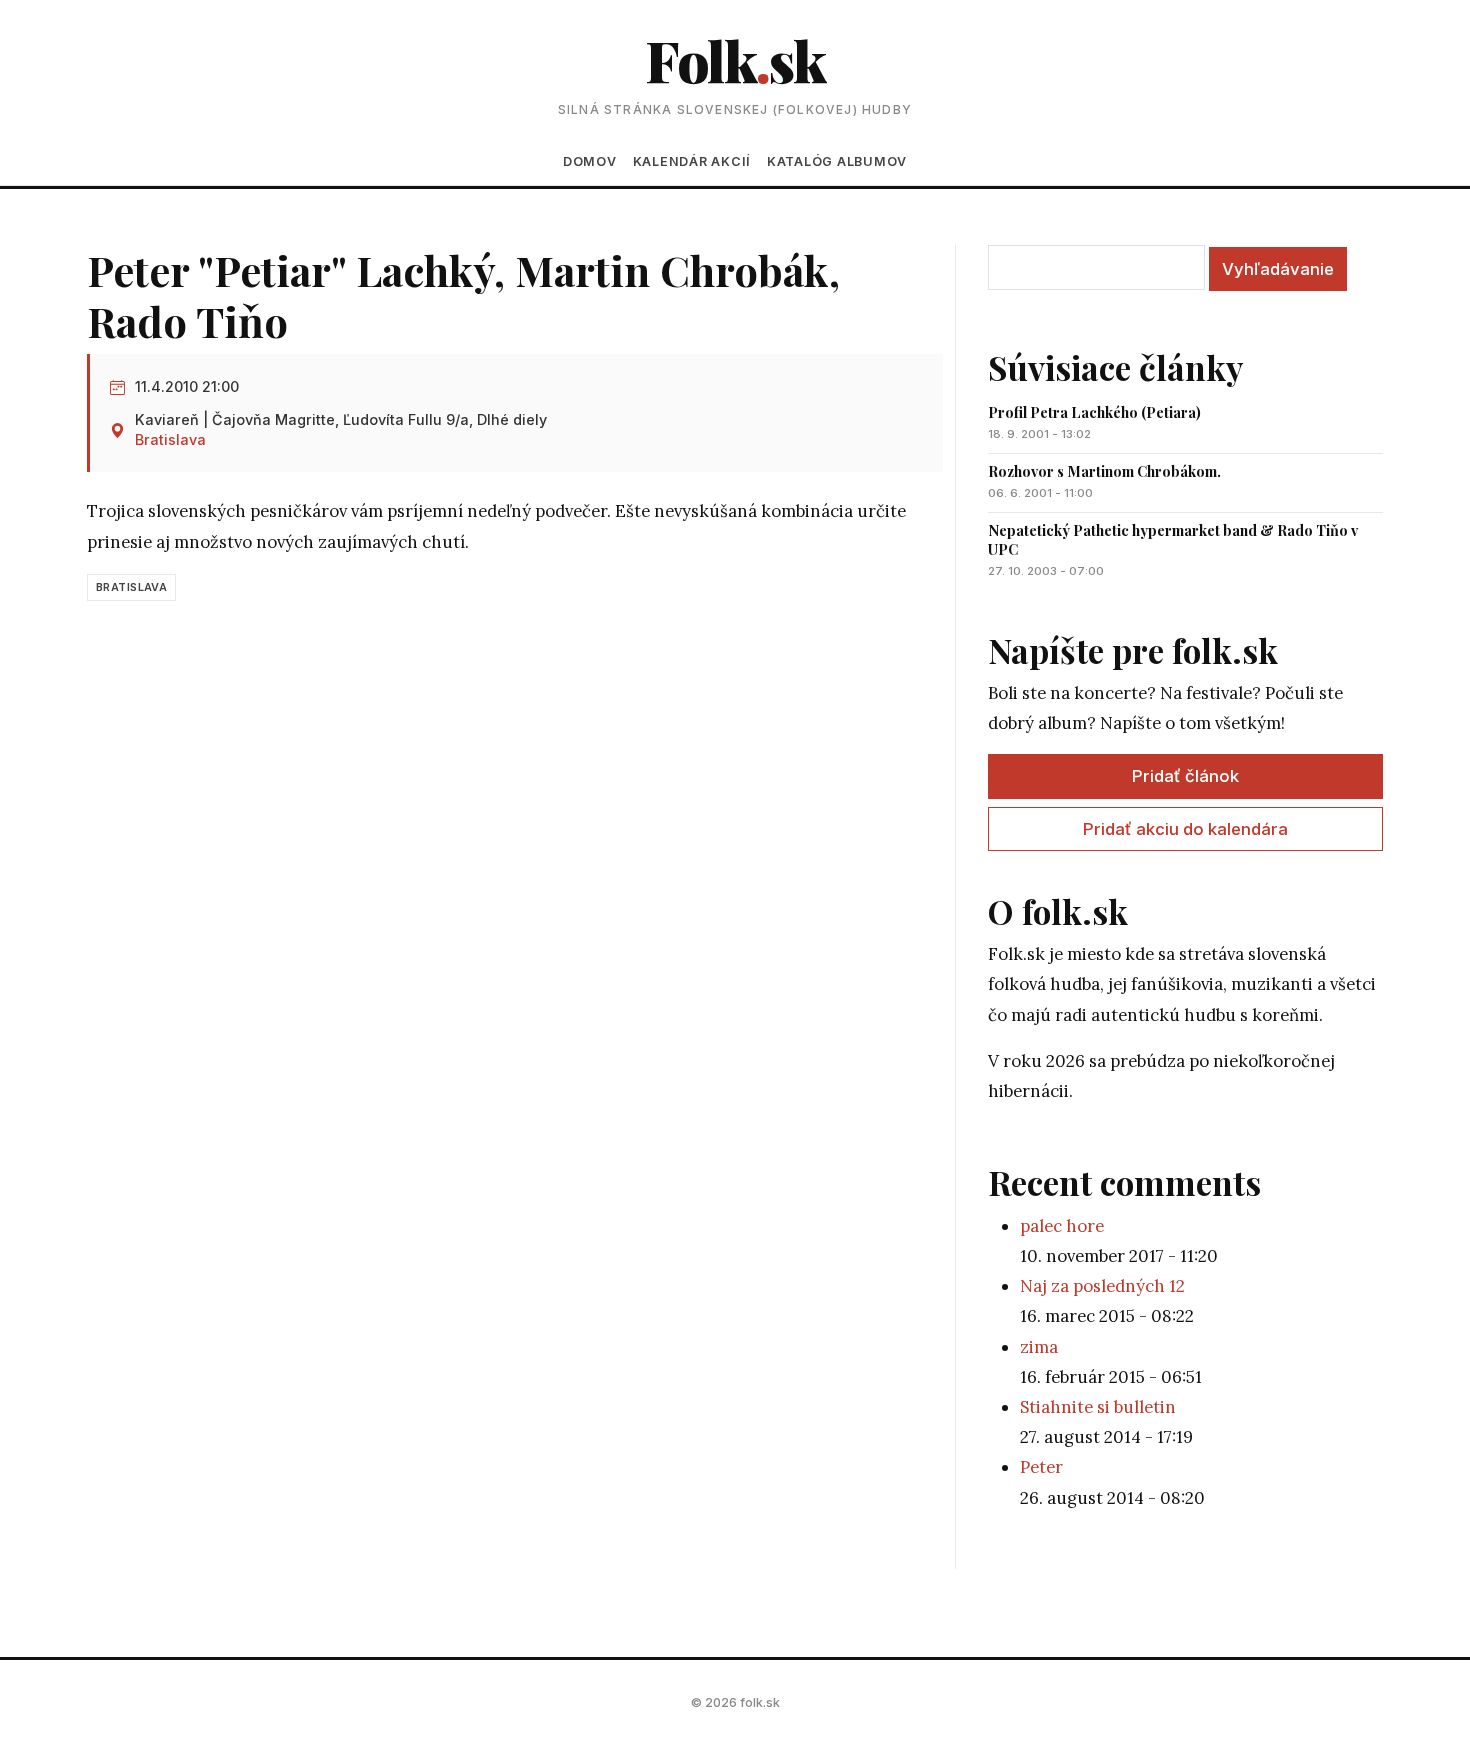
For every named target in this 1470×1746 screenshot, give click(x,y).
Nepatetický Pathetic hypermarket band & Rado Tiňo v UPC (1173, 539)
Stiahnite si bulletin (1098, 1407)
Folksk (735, 59)
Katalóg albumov (837, 161)
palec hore (1062, 1226)
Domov (590, 161)
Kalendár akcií (692, 161)
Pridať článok (1185, 776)
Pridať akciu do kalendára (1185, 829)
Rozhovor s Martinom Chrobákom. (1104, 471)
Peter (1041, 1467)
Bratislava (170, 439)
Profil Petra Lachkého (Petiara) (1094, 412)
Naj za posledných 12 (1102, 1286)
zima (1039, 1347)
